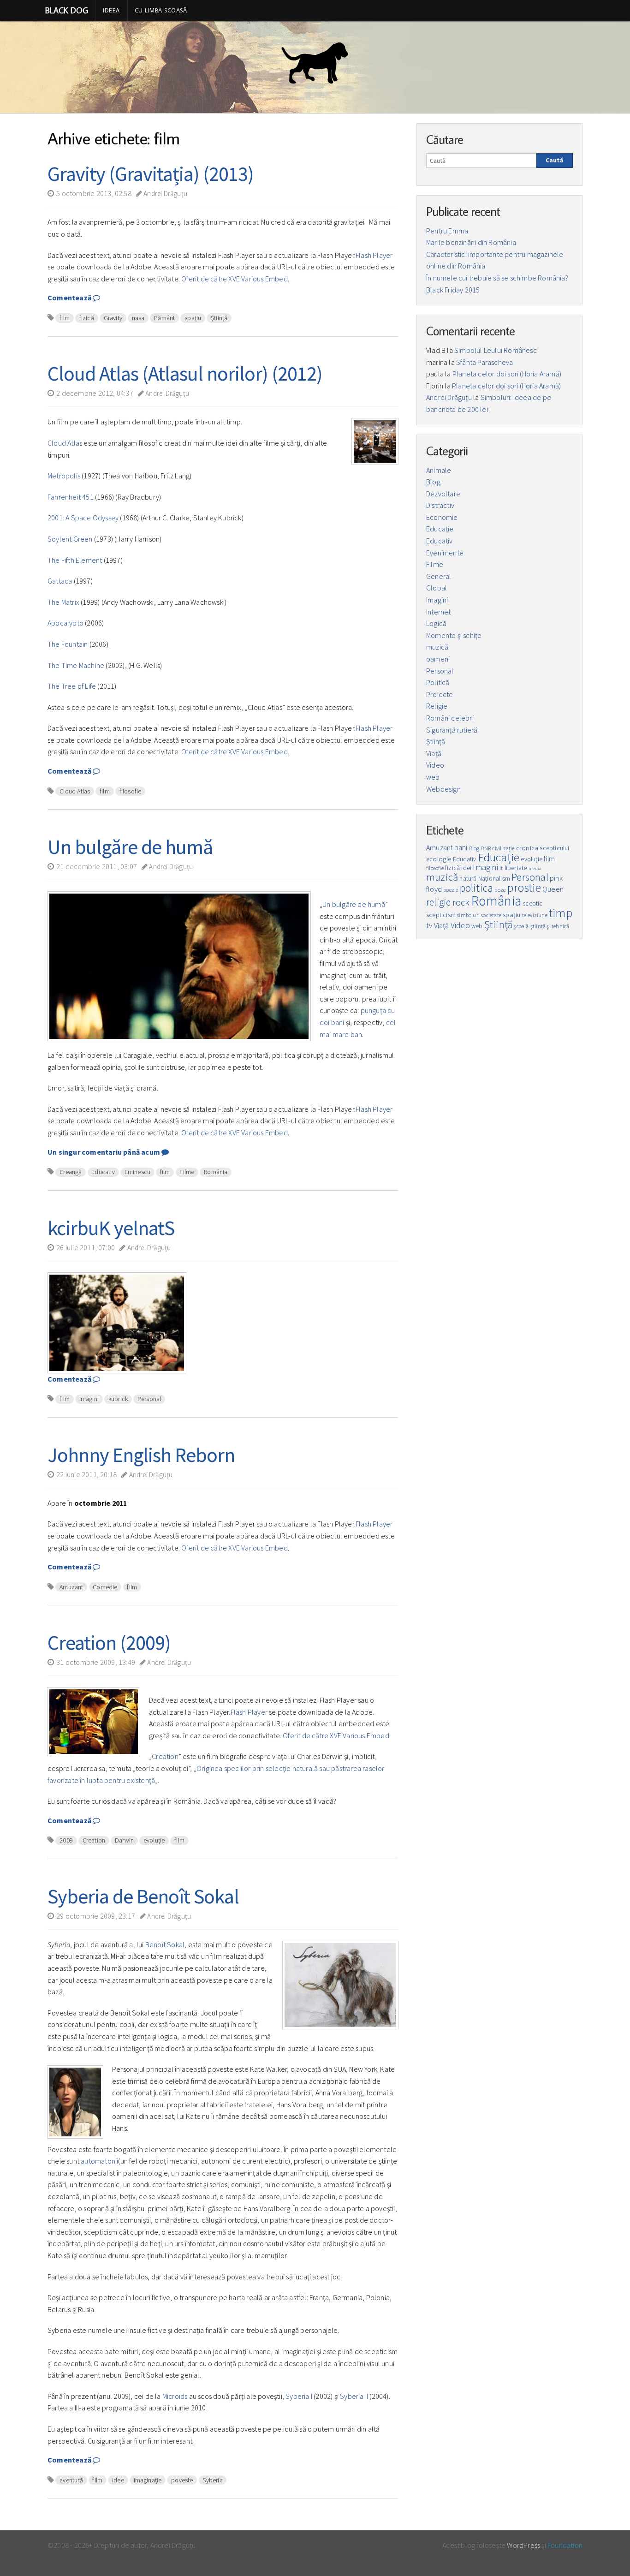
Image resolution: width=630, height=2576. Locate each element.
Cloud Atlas (65, 443)
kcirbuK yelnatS (111, 1228)
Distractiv (440, 505)
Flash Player (374, 255)
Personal (149, 1399)
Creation (165, 1756)
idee (118, 2480)
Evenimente (445, 553)
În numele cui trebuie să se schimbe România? (497, 278)
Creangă (71, 1172)
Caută (554, 160)
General (439, 576)
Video (435, 765)
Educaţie (440, 529)
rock (461, 902)
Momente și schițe (454, 635)
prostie (524, 888)
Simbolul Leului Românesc (496, 350)
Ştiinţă (219, 318)
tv (429, 925)
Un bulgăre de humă (130, 847)
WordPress (523, 2545)
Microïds (176, 2396)
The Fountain (68, 644)
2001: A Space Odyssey (83, 518)
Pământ (164, 318)
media (535, 868)
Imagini (89, 1399)
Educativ (103, 1172)
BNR (486, 848)
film (65, 318)
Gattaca (60, 581)
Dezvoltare (443, 494)
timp (561, 913)
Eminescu (138, 1172)
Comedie (105, 1587)
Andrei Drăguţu (165, 194)
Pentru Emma (447, 231)
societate (491, 915)
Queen (553, 889)
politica (477, 888)
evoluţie (154, 1840)
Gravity (113, 318)
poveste (182, 2480)
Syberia (212, 2480)
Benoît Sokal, (166, 1944)
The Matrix (63, 602)
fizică (87, 318)
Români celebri (450, 718)
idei (466, 868)
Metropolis (64, 476)
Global (437, 588)
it (501, 868)
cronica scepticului (543, 848)
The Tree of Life (72, 686)
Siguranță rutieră (452, 730)
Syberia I (299, 2396)
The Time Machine (76, 665)
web (433, 777)
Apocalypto (65, 623)
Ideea (111, 10)
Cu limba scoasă (161, 10)
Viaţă (434, 753)
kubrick (118, 1399)
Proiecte (440, 694)
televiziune (535, 915)
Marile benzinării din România (471, 242)
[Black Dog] (315, 67)
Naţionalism (494, 879)
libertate (516, 868)
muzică (437, 647)
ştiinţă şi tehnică (550, 926)
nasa (138, 318)
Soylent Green (70, 539)
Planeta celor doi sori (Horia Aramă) (507, 374)
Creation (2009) (109, 1643)
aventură (71, 2480)
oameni (438, 659)
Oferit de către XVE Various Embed (235, 279)
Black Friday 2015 (453, 290)
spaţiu (193, 318)
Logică (436, 623)
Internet (439, 612)
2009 (66, 1840)
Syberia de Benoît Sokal (143, 1896)
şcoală (521, 926)
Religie (437, 706)
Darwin (124, 1840)
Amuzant (71, 1587)
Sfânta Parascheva (484, 362)
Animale (439, 470)
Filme (187, 1172)
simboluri (468, 915)
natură (468, 879)
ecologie (439, 859)
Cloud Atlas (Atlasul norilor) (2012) (185, 373)
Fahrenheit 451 (71, 497)
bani (461, 847)
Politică (438, 682)
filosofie (131, 791)
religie (438, 902)
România (216, 1172)
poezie (451, 890)
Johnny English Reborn (141, 1455)
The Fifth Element (75, 560)
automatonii (99, 2161)
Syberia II (354, 2396)
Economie (442, 517)
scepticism (441, 915)
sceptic (532, 903)
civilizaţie (503, 848)
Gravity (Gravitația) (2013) (151, 174)
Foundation (565, 2545)
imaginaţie (148, 2480)
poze (500, 890)
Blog (433, 482)
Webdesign (443, 789)
